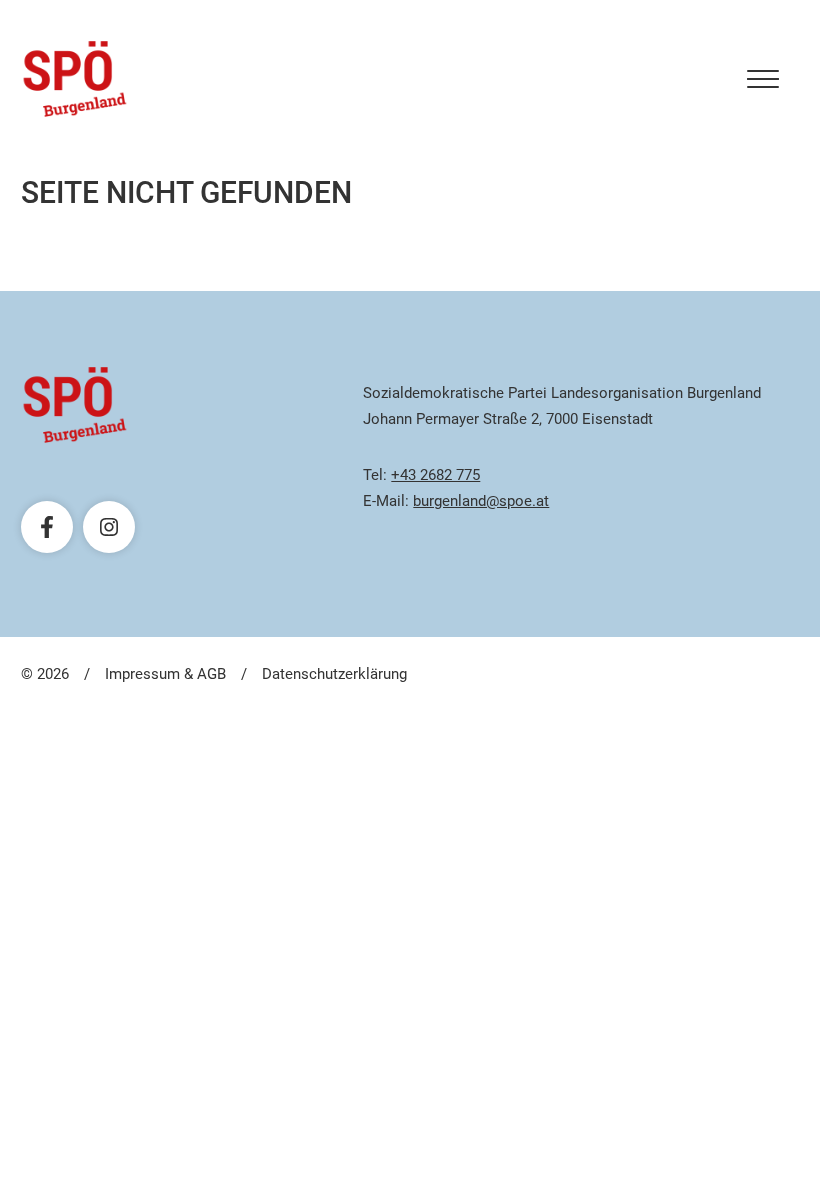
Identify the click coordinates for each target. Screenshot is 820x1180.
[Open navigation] (763, 79)
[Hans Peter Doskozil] (75, 79)
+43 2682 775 (435, 475)
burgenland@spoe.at (481, 501)
